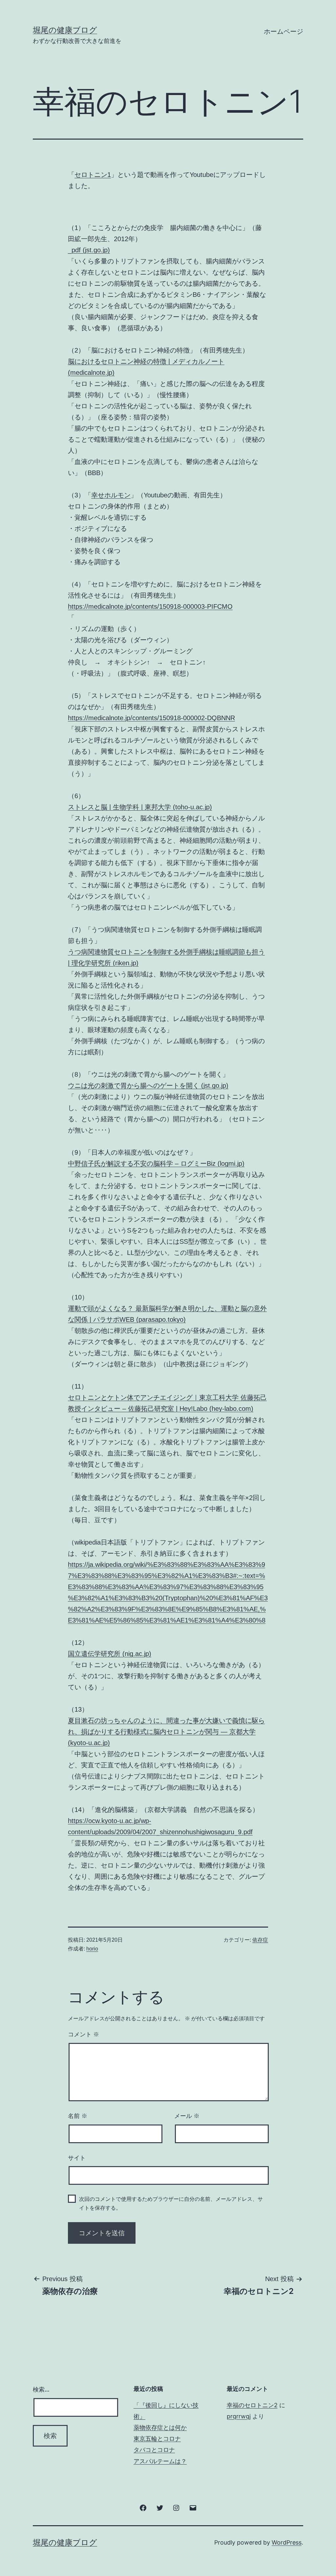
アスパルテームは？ (160, 2461)
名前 (78, 2116)
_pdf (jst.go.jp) (89, 250)
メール (187, 2116)
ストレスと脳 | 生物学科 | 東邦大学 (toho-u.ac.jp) (140, 807)
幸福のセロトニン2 (252, 2405)
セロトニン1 (93, 175)
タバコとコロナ (154, 2450)
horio (92, 1949)
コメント (84, 2034)
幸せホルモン (111, 495)
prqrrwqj (239, 2416)
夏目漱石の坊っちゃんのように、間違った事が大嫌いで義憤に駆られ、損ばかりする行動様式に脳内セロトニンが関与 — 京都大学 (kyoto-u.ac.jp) (166, 1732)
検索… (41, 2389)
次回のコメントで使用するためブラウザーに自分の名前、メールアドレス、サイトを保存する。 (171, 2203)
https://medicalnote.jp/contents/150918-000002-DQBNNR (151, 718)
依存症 (260, 1940)
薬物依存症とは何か (160, 2427)
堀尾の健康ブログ (65, 30)
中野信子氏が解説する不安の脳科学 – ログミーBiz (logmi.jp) (156, 1163)
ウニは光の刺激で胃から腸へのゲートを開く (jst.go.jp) (148, 1086)
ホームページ (283, 31)
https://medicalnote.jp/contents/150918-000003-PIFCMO (150, 606)
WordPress (287, 2542)
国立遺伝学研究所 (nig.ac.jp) (110, 1654)
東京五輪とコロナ (157, 2439)
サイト (77, 2158)
